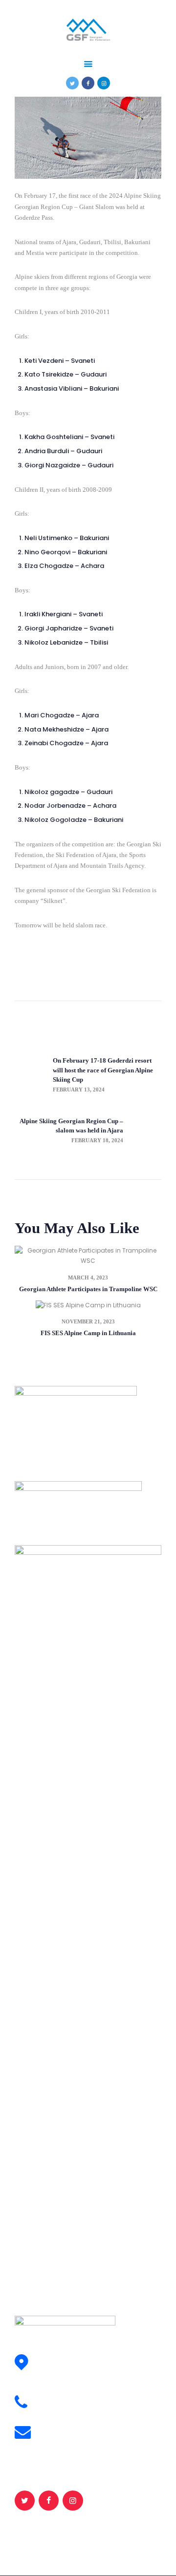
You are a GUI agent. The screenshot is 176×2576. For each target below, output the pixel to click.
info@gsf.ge (57, 2438)
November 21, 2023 (88, 1321)
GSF (73, 2536)
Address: (55, 2357)
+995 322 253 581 (65, 2408)
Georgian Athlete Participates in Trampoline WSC (88, 1289)
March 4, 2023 (88, 1278)
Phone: (51, 2398)
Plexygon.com (139, 2536)
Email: (50, 2427)
